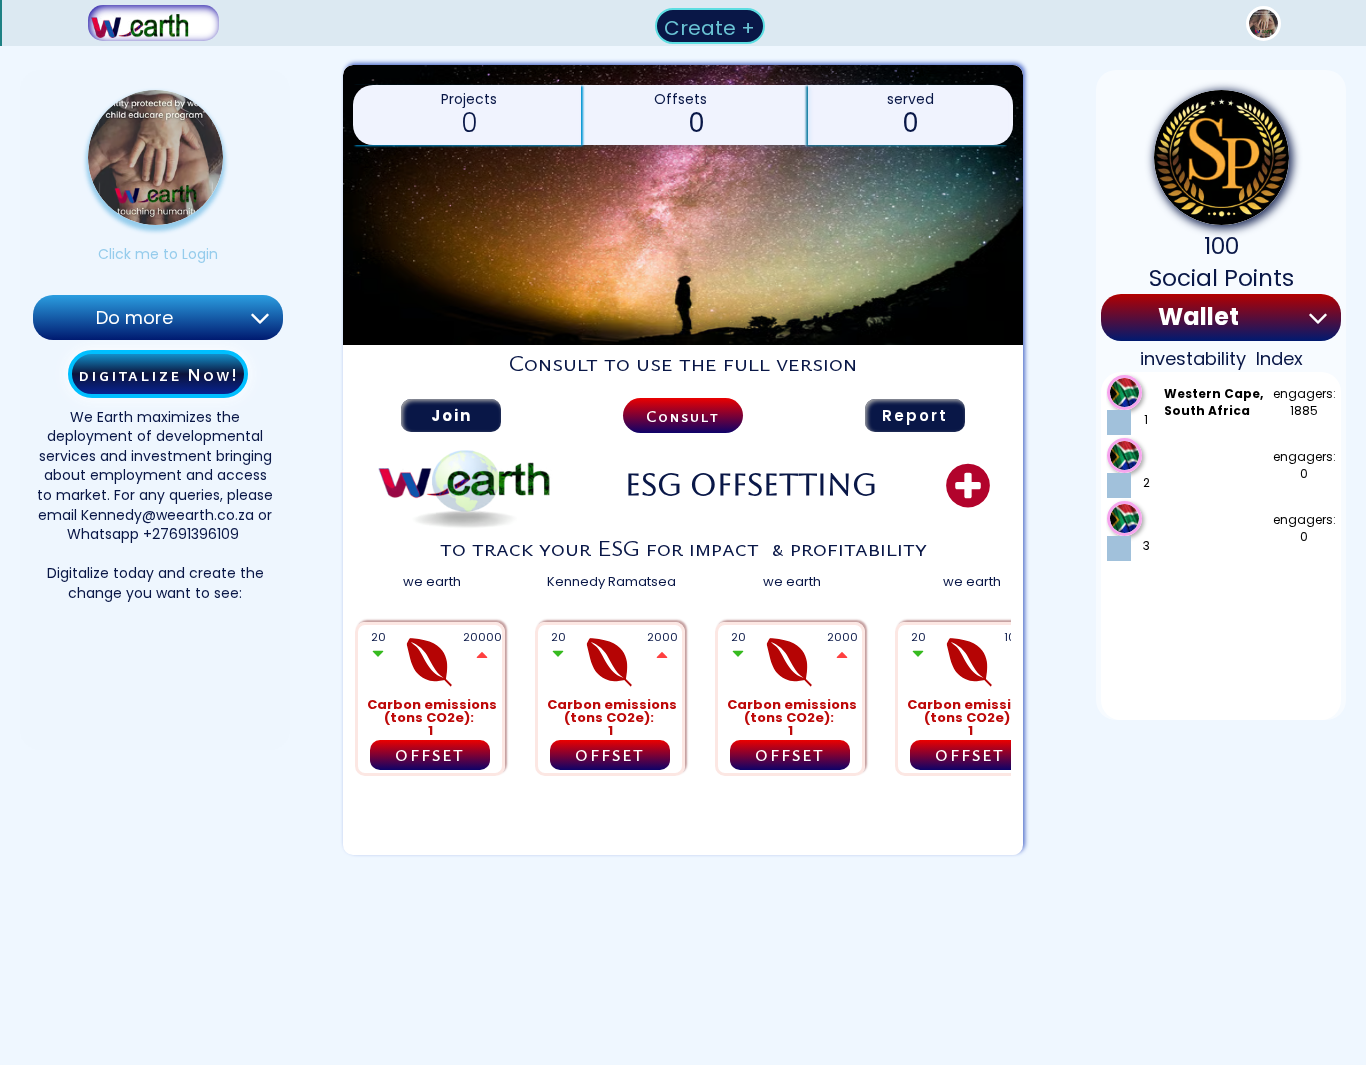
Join (451, 415)
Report (915, 415)
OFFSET (430, 755)
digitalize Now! (158, 374)
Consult (683, 416)
